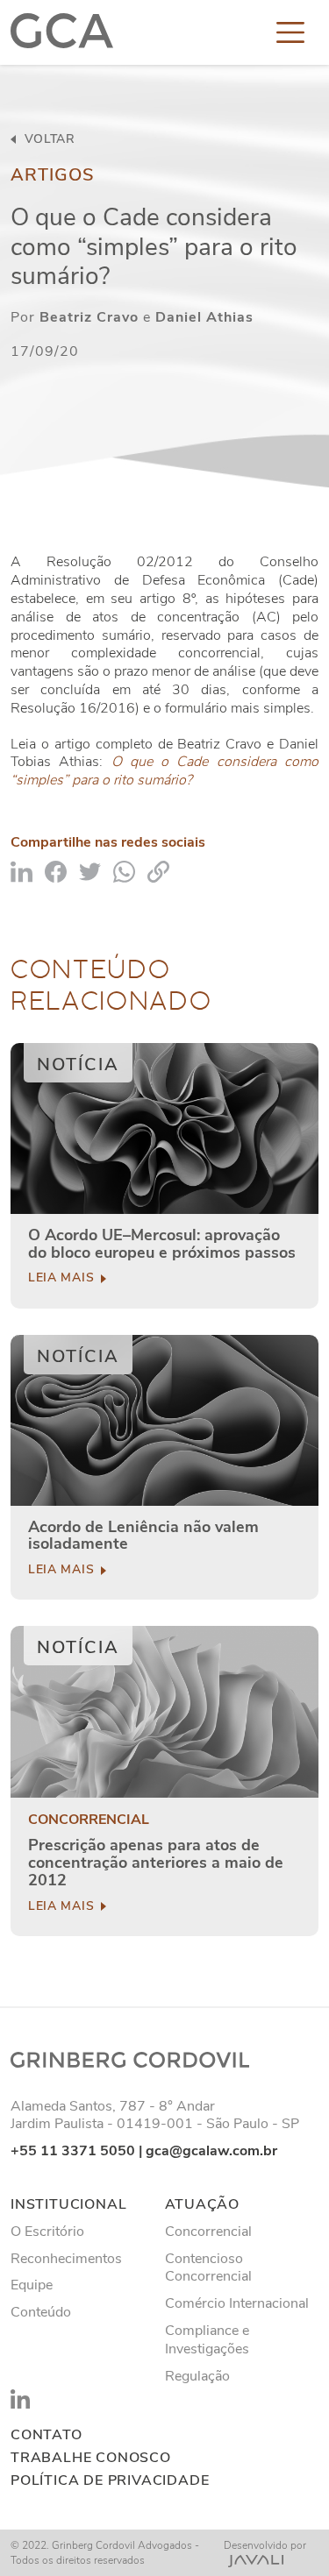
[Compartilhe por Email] (158, 870)
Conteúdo (41, 2312)
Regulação (197, 2376)
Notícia (78, 1064)
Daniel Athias (204, 317)
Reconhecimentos (66, 2259)
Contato (46, 2435)
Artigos (53, 175)
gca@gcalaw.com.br (211, 2151)
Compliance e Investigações (207, 2340)
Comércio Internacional (237, 2303)
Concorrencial (89, 1820)
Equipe (32, 2285)
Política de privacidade (110, 2481)
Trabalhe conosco (91, 2458)
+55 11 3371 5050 (73, 2151)
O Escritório (47, 2232)
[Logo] (62, 32)
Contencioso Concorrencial (208, 2268)
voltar (48, 139)
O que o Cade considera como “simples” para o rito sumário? (164, 771)
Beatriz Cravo (89, 317)
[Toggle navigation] (290, 32)
